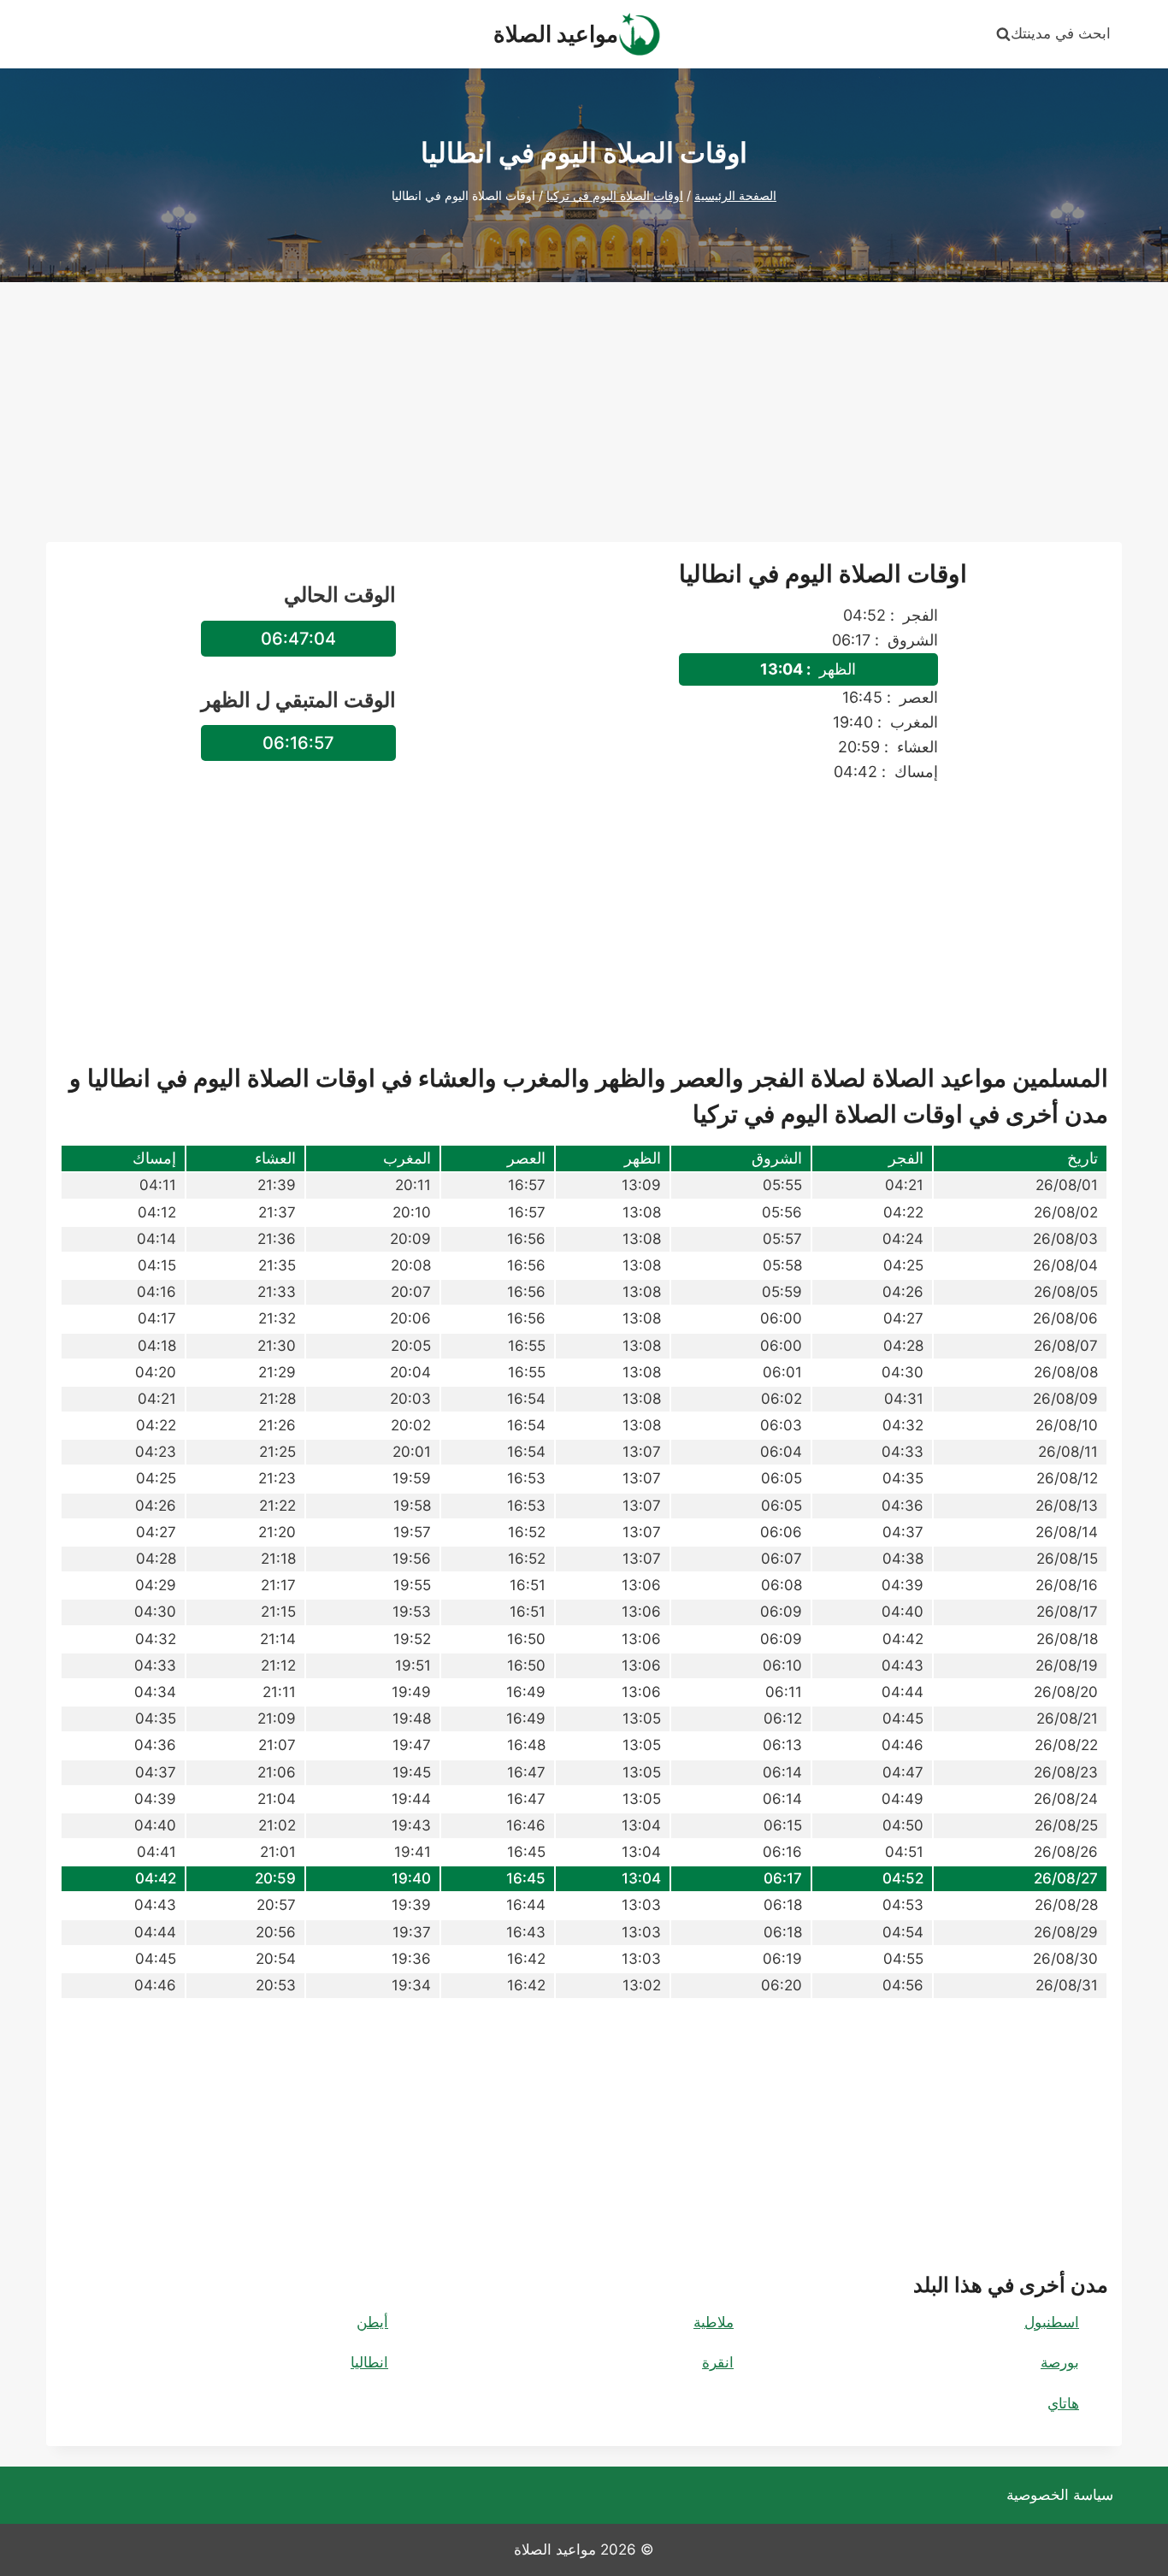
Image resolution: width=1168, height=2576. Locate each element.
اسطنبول (1052, 2322)
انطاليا (369, 2362)
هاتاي (1063, 2403)
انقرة (718, 2362)
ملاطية (714, 2322)
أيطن (372, 2322)
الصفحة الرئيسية (735, 195)
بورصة (1060, 2362)
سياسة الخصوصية (1060, 2495)
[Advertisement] (584, 422)
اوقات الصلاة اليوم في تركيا (615, 195)
